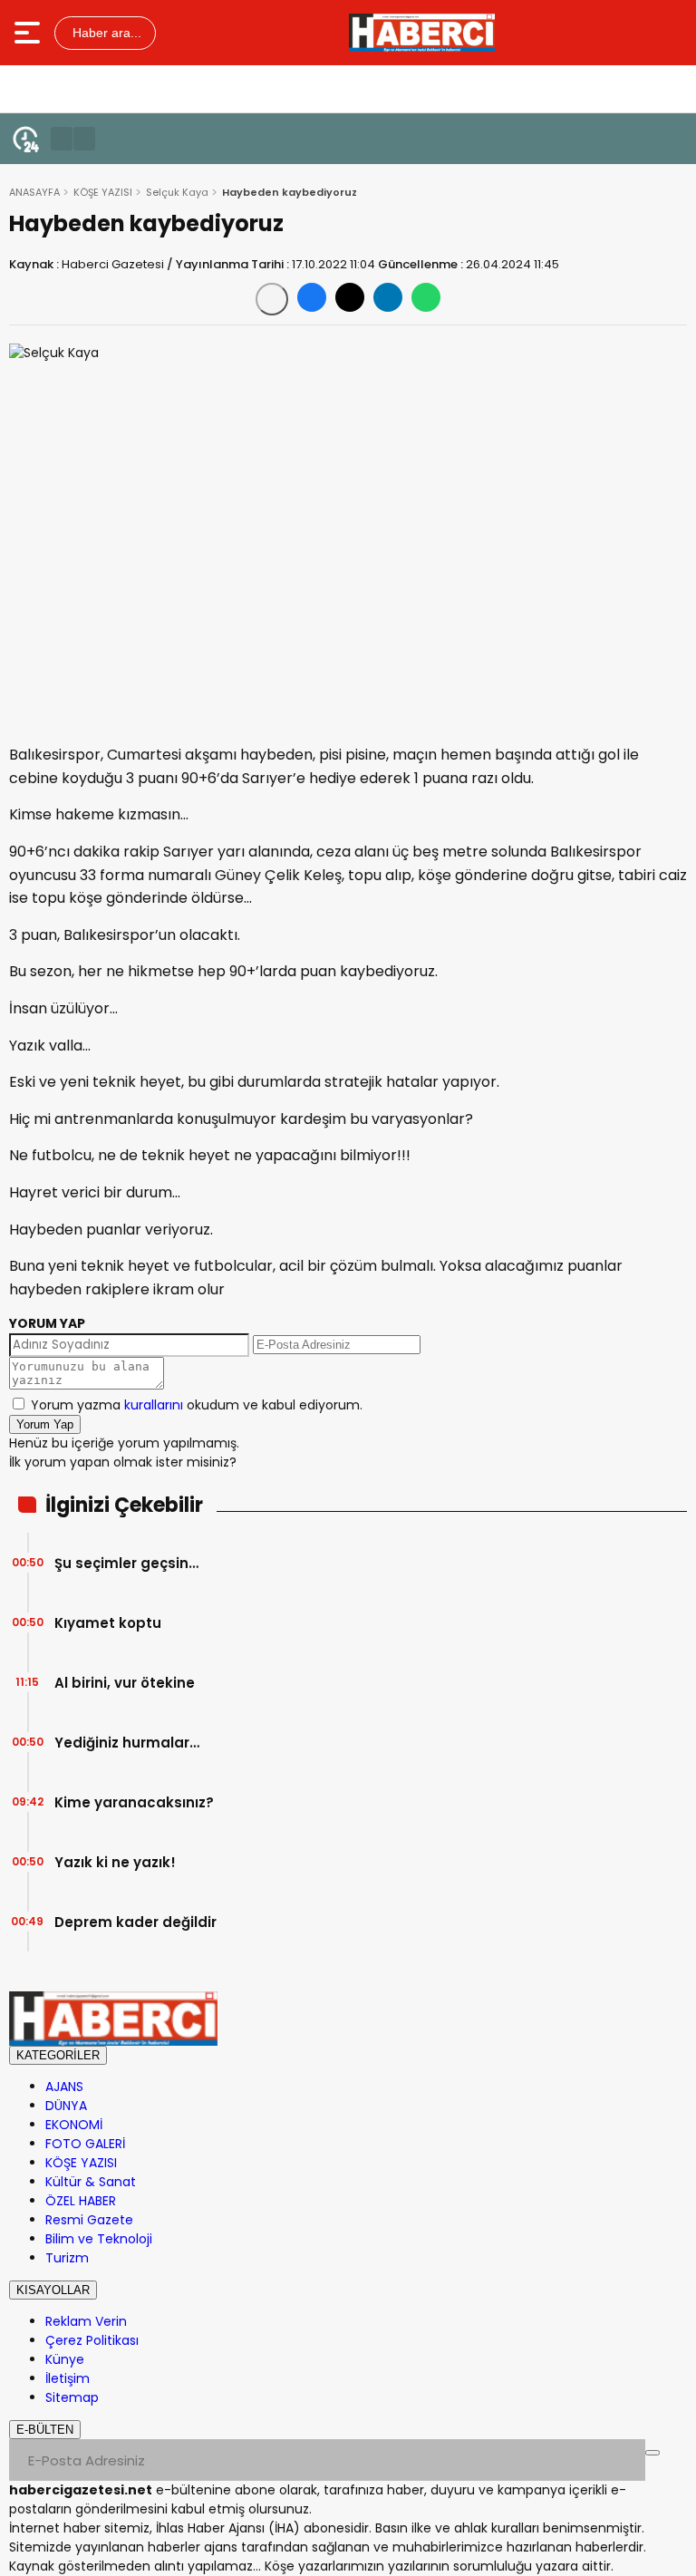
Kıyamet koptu (108, 1623)
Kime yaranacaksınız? (134, 1802)
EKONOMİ (74, 2125)
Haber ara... (105, 33)
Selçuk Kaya (177, 192)
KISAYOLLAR (53, 2290)
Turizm (67, 2258)
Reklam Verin (86, 2321)
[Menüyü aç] (29, 33)
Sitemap (72, 2397)
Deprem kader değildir (135, 1922)
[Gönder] (652, 2453)
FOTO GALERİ (85, 2144)
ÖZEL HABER (81, 2201)
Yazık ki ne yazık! (115, 1862)
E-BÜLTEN (45, 2430)
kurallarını (154, 1405)
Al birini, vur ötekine (125, 1683)
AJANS (64, 2087)
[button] (62, 139)
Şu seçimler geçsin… (126, 1563)
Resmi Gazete (89, 2220)
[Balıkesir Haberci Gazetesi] (422, 33)
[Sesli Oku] (272, 299)
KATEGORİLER (58, 2055)
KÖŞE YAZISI (103, 192)
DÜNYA (66, 2106)
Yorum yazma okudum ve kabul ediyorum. (197, 1405)
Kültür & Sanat (91, 2182)
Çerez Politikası (92, 2340)
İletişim (68, 2378)
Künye (65, 2359)
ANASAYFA (34, 192)
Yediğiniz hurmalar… (127, 1743)
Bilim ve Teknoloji (99, 2239)
